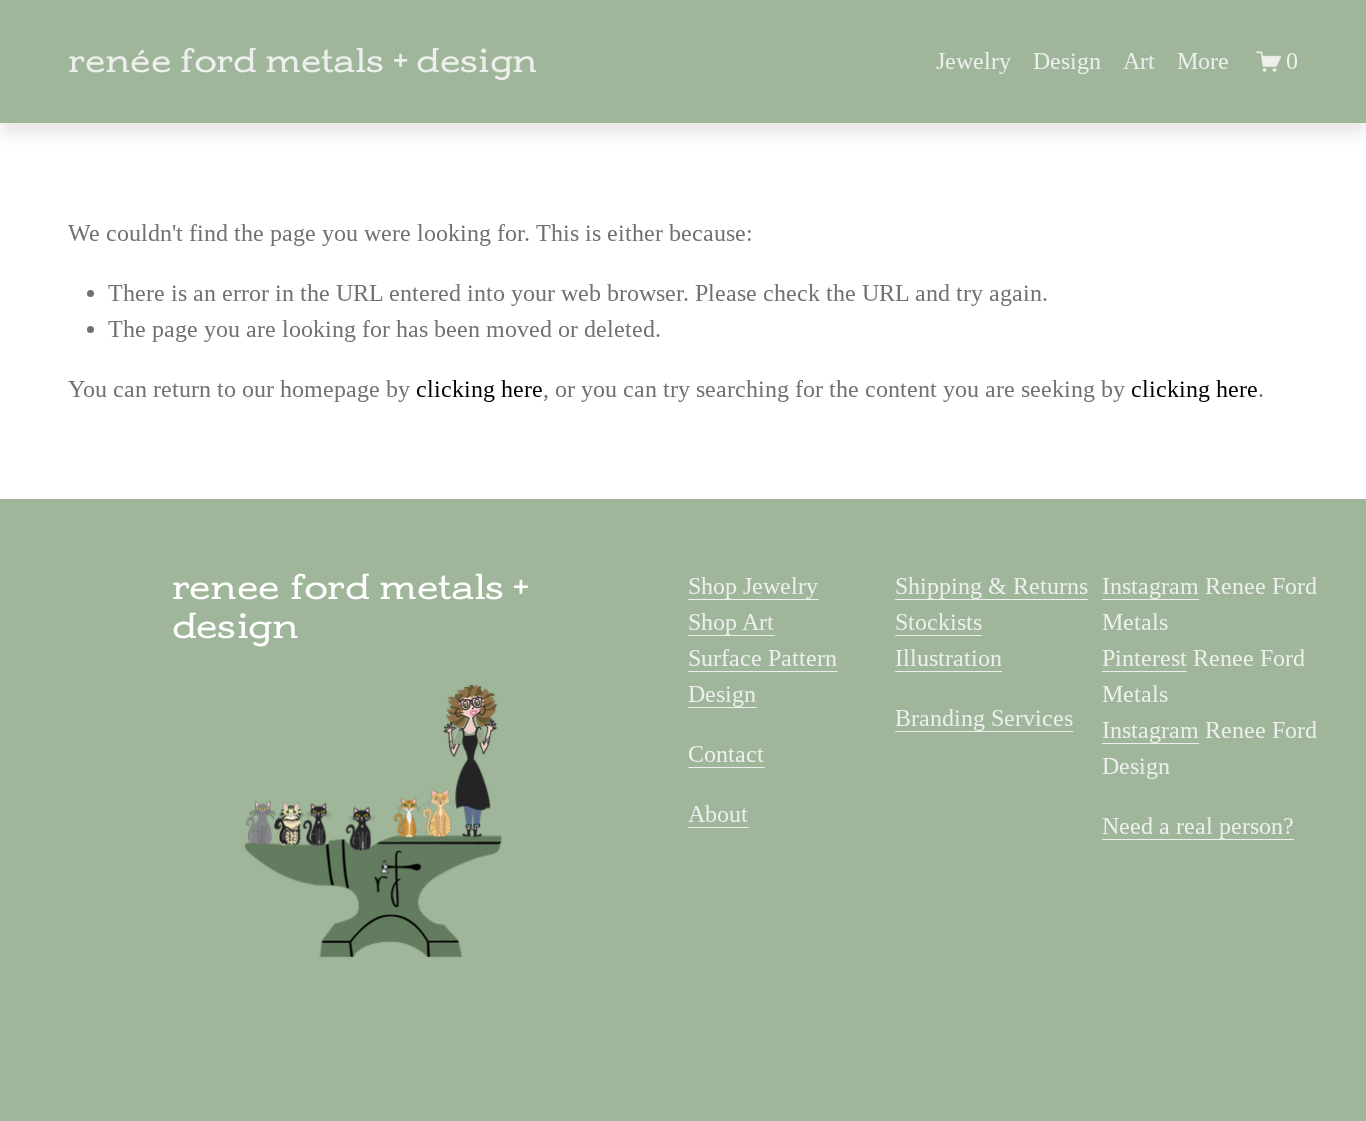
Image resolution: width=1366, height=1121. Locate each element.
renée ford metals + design (302, 61)
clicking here (479, 389)
